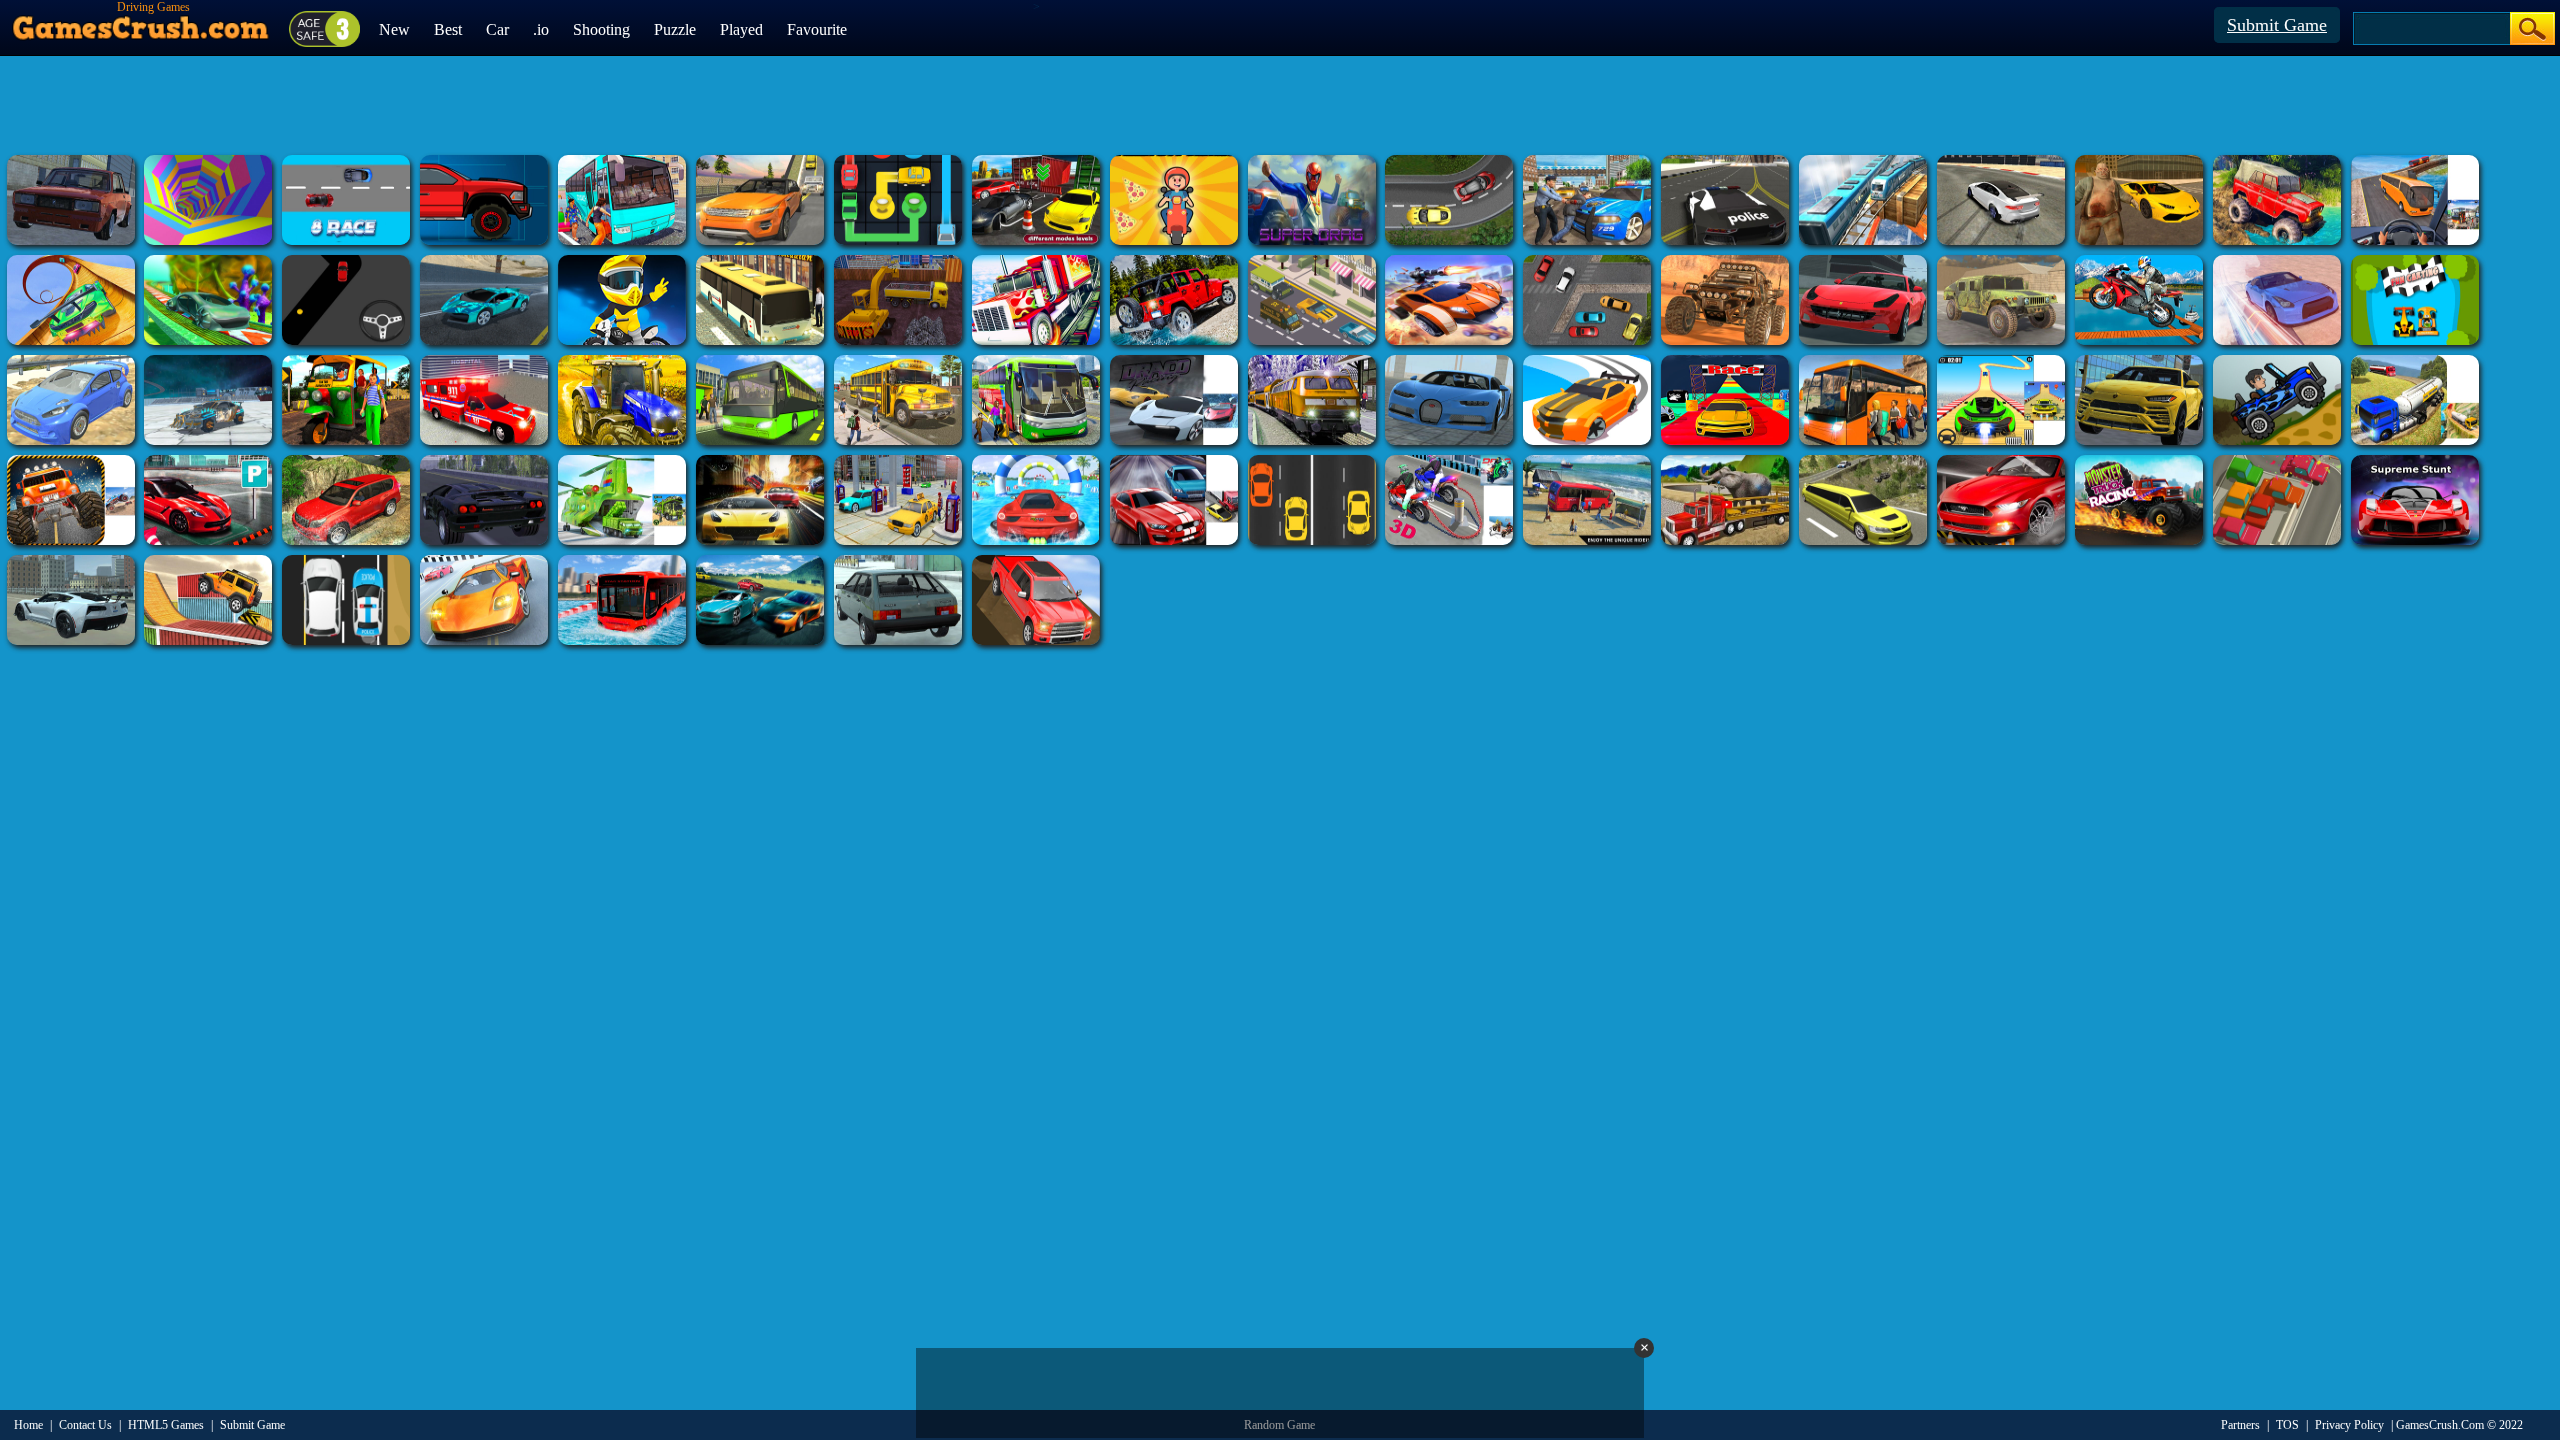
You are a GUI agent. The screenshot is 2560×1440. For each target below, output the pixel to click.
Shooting (601, 29)
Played (741, 29)
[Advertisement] (1280, 105)
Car (497, 29)
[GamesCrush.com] (141, 23)
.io (541, 29)
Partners (2240, 1425)
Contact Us (85, 1425)
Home (28, 1425)
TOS (2287, 1425)
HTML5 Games (166, 1425)
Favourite (817, 29)
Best (448, 29)
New (394, 29)
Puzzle (675, 29)
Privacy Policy (2349, 1425)
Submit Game (2277, 25)
